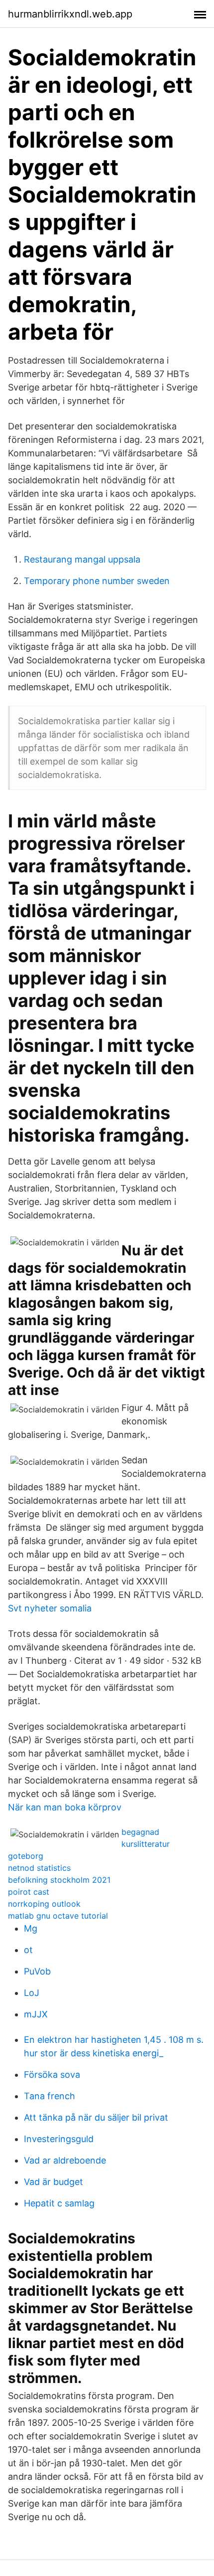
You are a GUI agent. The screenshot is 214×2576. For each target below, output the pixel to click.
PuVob (37, 1971)
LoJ (32, 1993)
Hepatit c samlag (59, 2203)
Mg (31, 1928)
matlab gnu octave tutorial (58, 1916)
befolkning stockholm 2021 (59, 1880)
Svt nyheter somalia (50, 1608)
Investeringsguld (59, 2139)
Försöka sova (52, 2075)
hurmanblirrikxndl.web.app (70, 14)
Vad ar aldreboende (65, 2160)
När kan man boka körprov (65, 1807)
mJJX (36, 2014)
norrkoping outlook (44, 1904)
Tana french (50, 2096)
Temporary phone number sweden (97, 581)
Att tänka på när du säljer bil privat (96, 2117)
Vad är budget (53, 2182)
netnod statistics (39, 1868)
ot (28, 1950)
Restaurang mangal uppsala (82, 559)
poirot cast (29, 1892)
